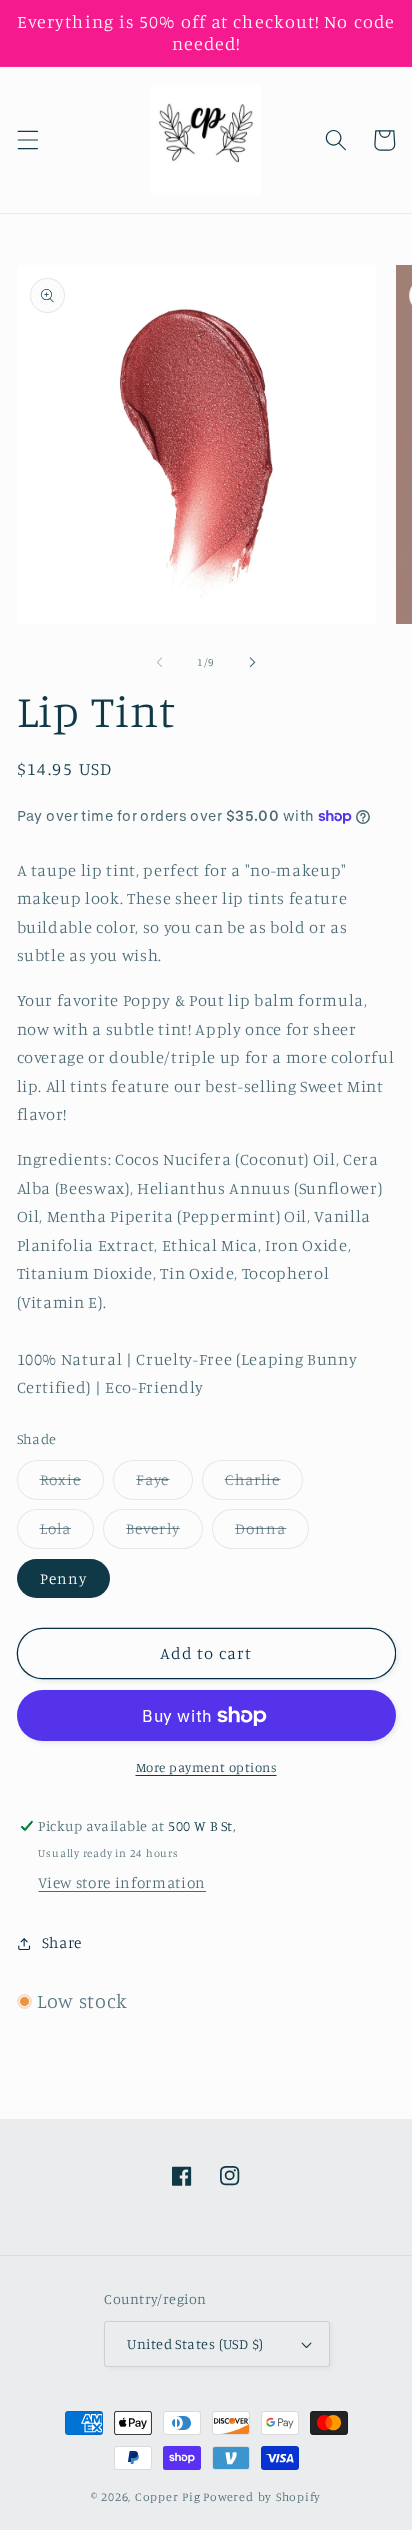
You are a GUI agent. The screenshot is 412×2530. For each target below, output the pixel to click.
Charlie (264, 1484)
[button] (27, 140)
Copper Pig (168, 2496)
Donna (272, 1533)
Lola (67, 1533)
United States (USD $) (195, 2343)
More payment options (206, 1767)
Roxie (72, 1484)
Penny (64, 1578)
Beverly (164, 1533)
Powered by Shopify (262, 2496)
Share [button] (62, 1942)
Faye (164, 1484)
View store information (122, 1882)
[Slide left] (160, 662)
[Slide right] (252, 662)
